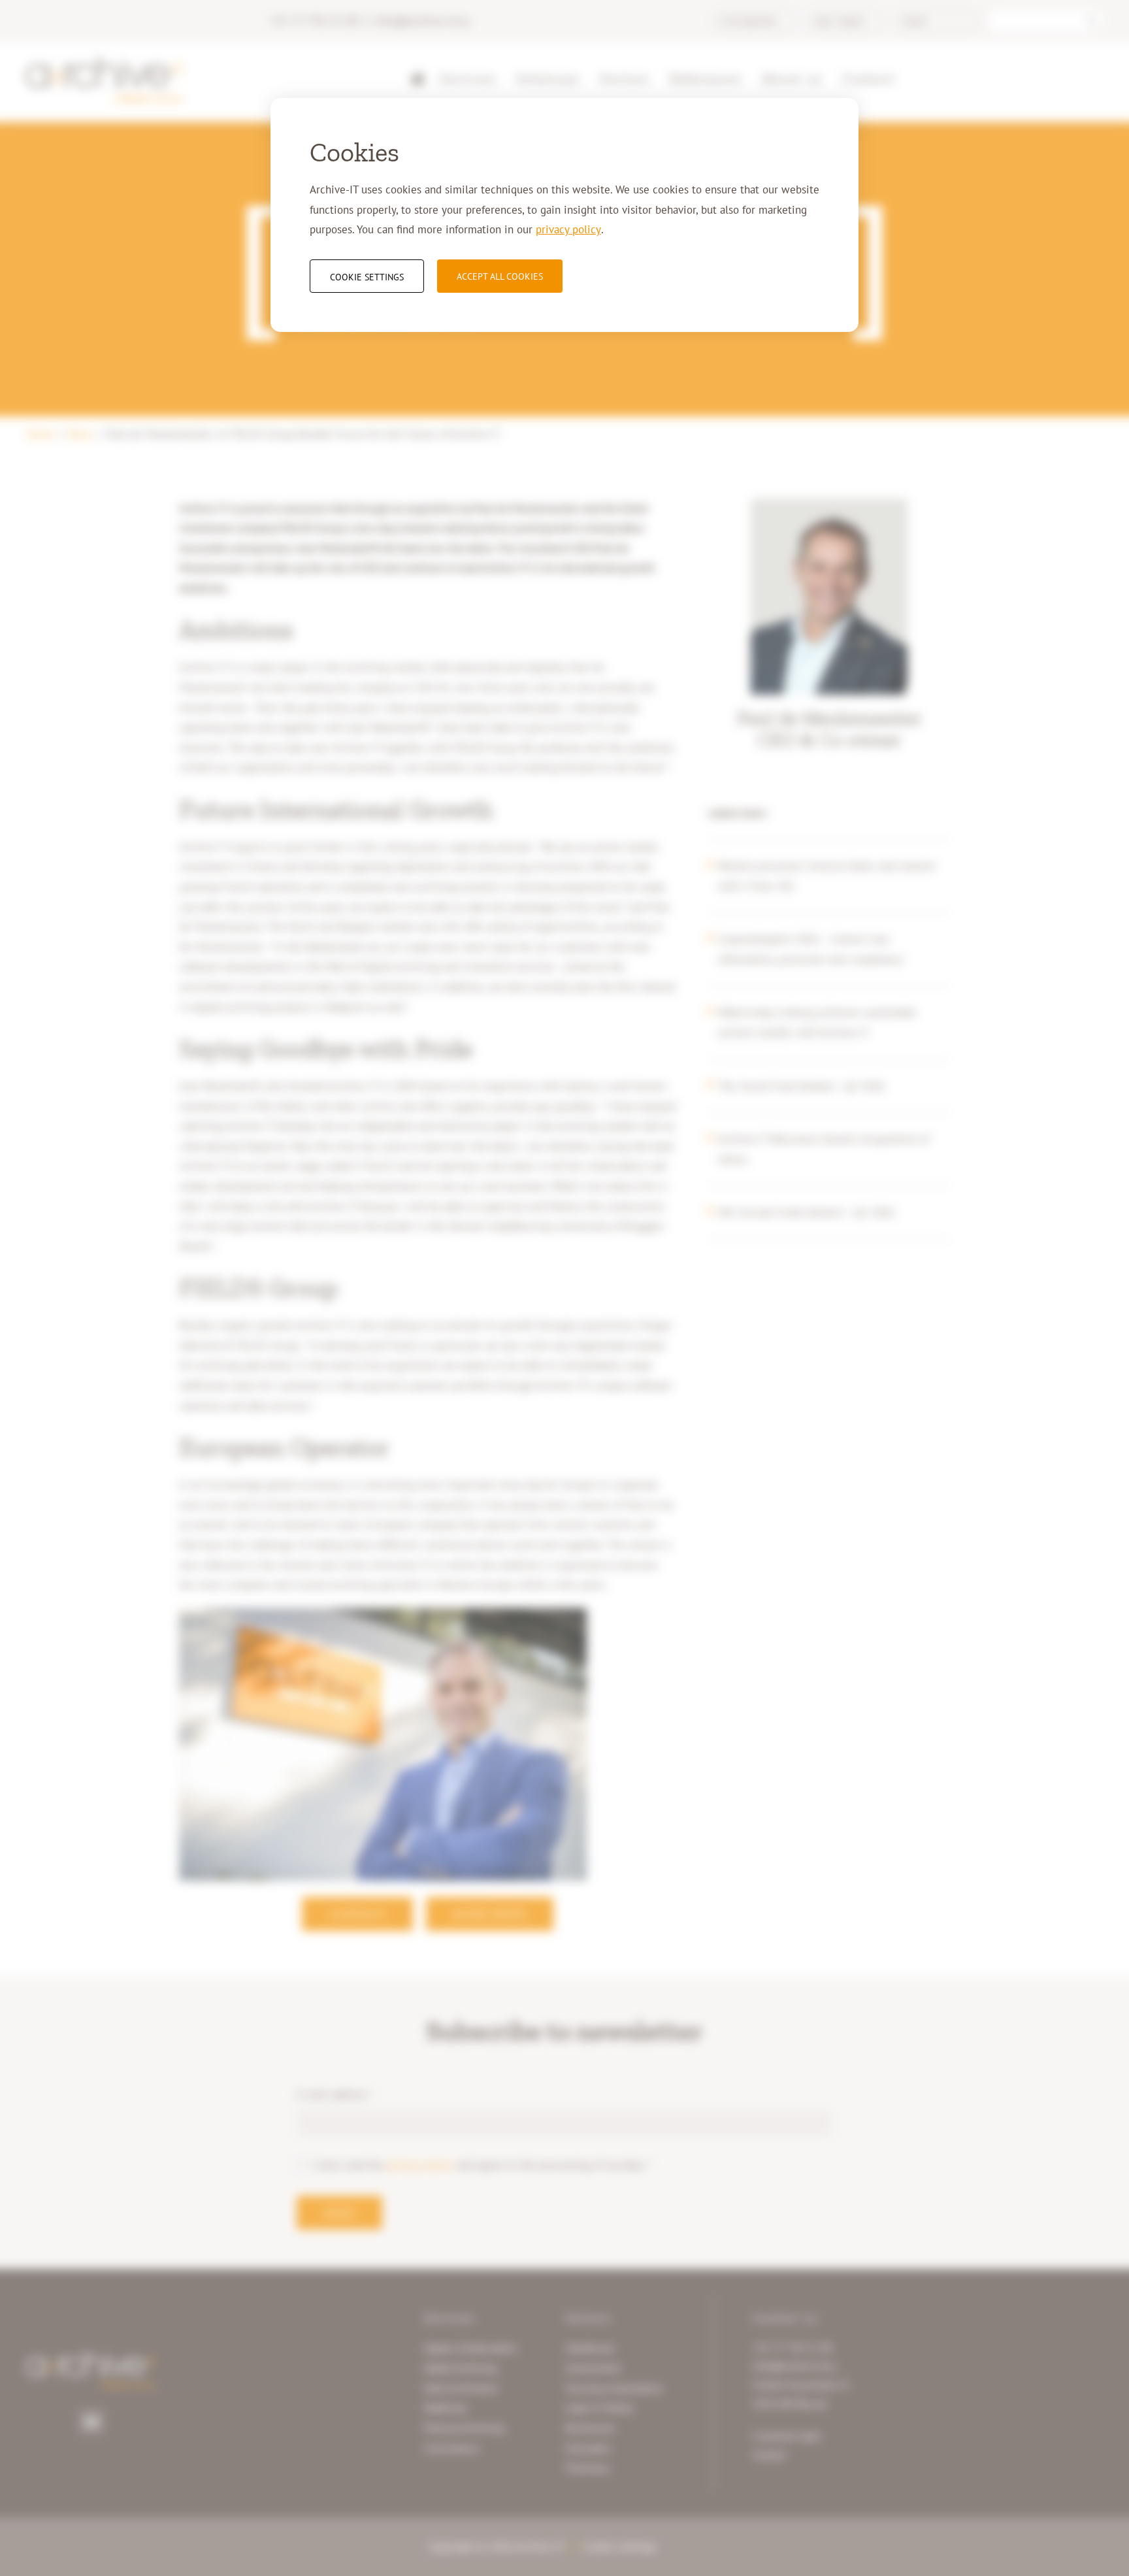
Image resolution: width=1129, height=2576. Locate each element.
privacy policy (568, 229)
